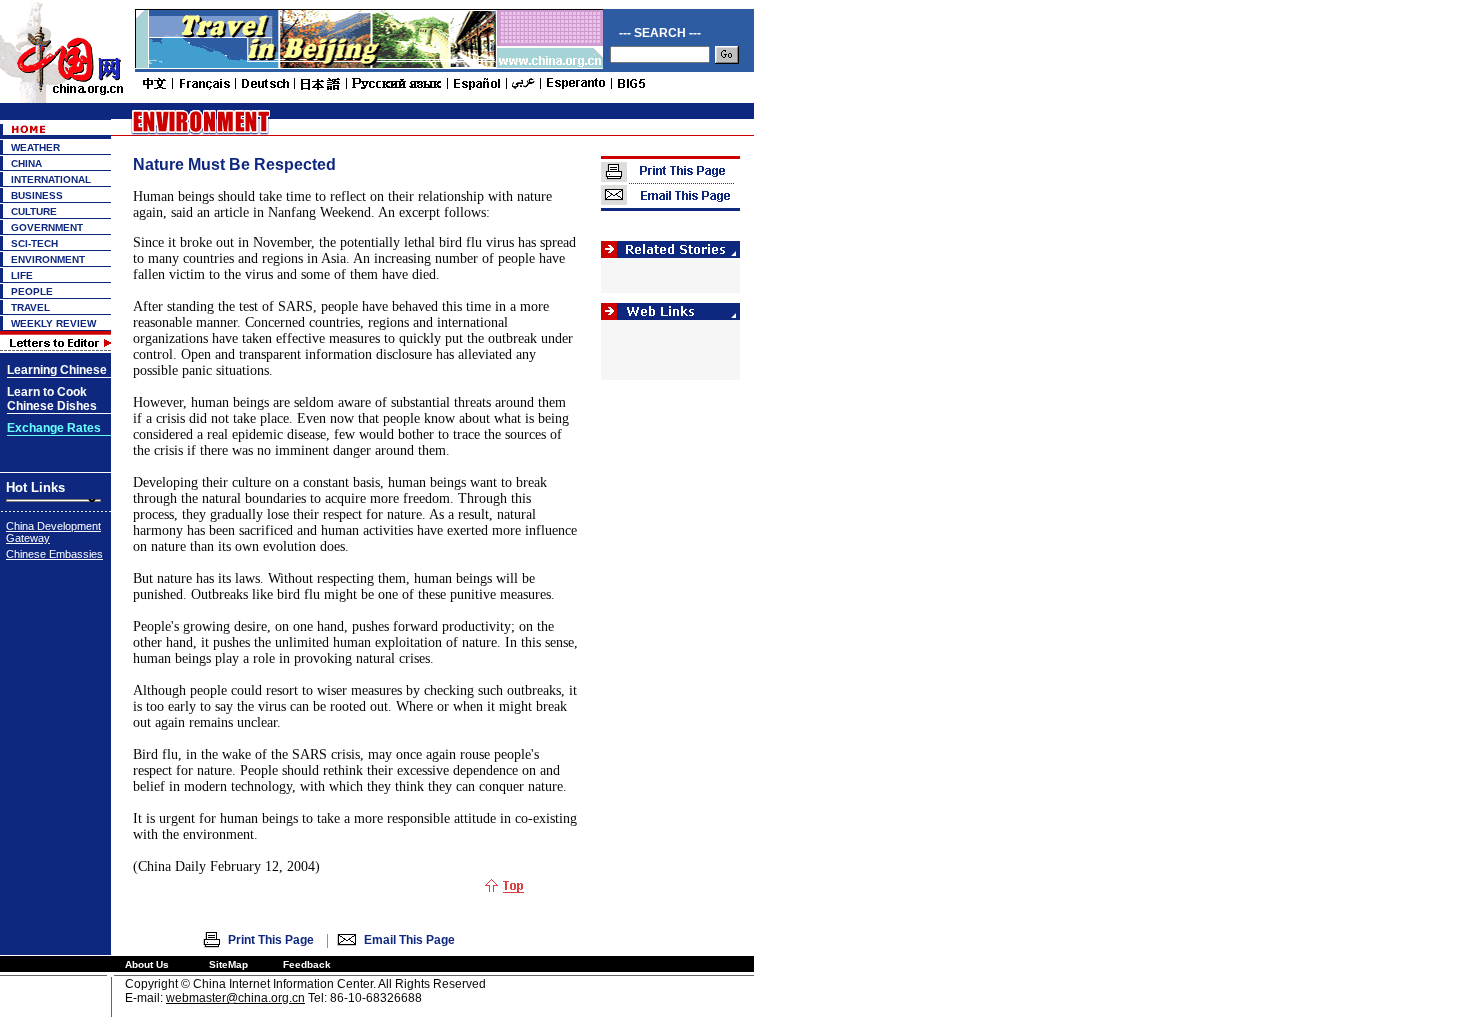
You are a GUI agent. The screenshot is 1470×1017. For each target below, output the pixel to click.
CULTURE (34, 211)
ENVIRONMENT (48, 259)
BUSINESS (37, 195)
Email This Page (409, 940)
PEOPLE (32, 291)
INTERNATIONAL (51, 179)
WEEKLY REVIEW (53, 323)
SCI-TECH (34, 243)
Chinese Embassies (54, 554)
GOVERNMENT (47, 227)
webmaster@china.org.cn (235, 998)
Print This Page (271, 940)
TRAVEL (30, 307)
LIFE (22, 275)
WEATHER (35, 147)
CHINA (26, 163)
